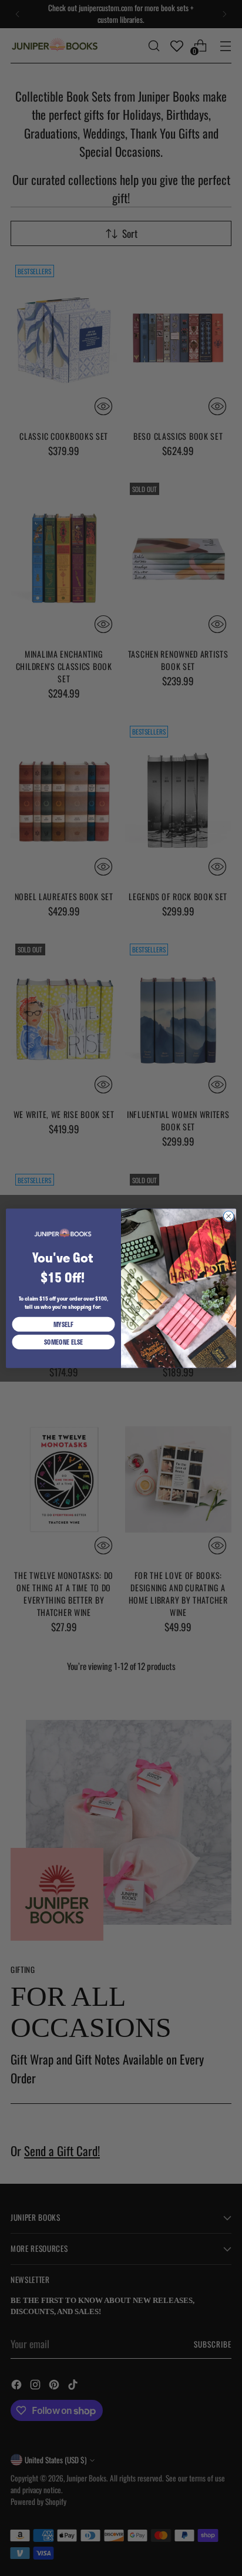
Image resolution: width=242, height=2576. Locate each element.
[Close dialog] (228, 1216)
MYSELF (64, 1324)
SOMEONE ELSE (64, 1341)
